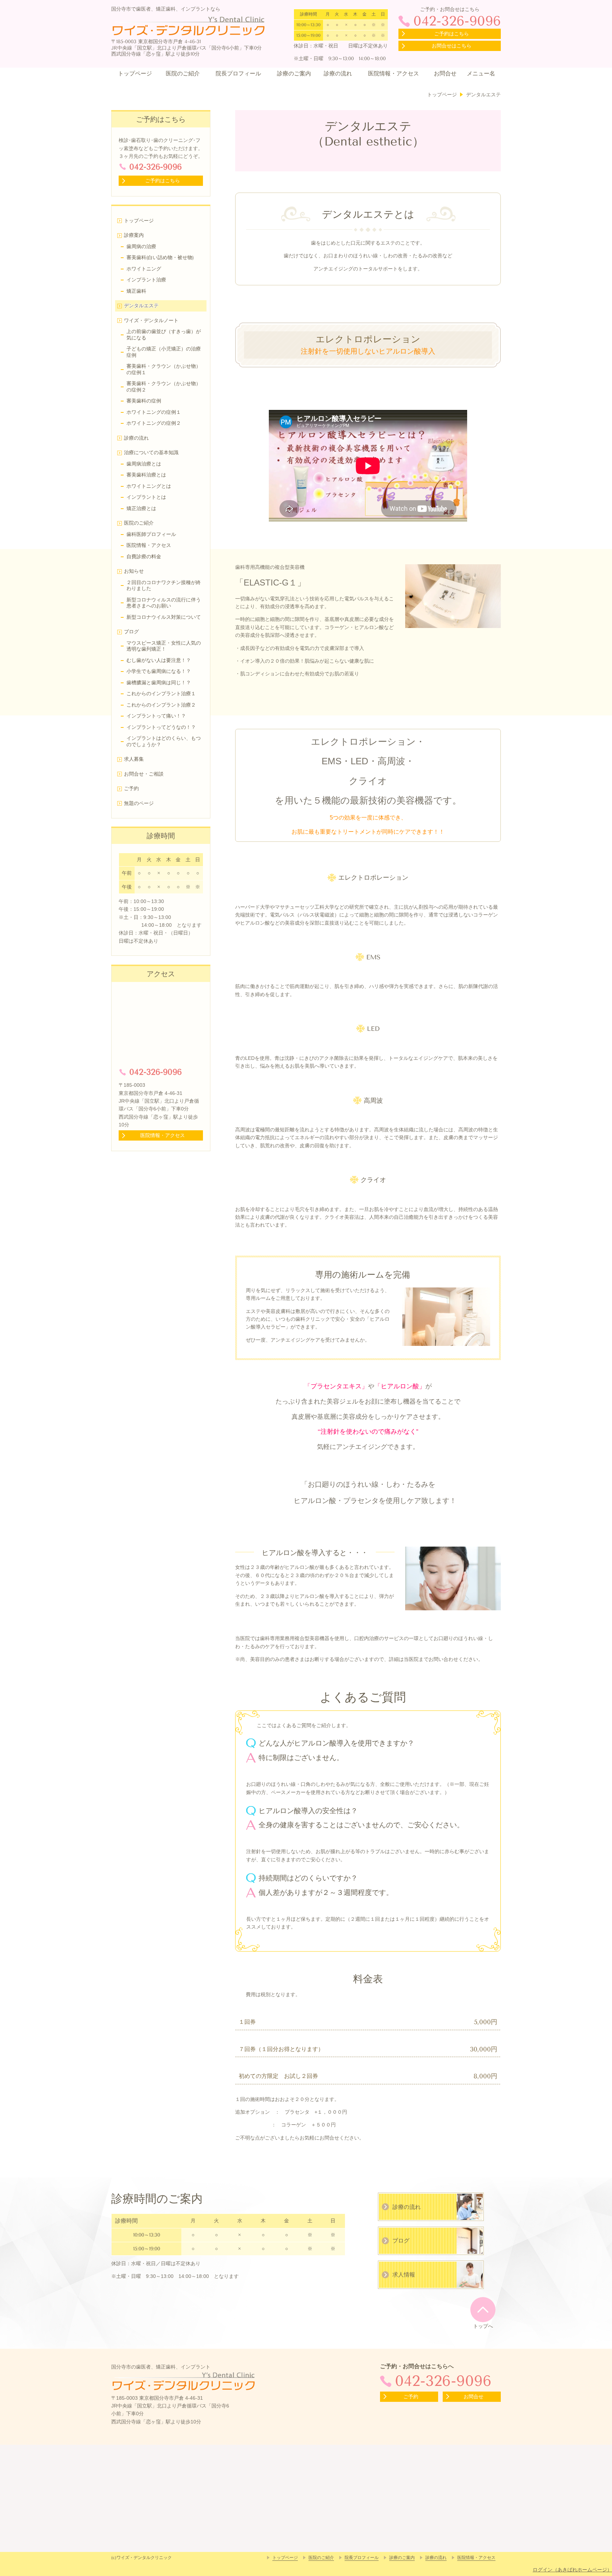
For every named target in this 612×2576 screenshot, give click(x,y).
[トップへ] (483, 2309)
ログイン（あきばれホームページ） (572, 2570)
